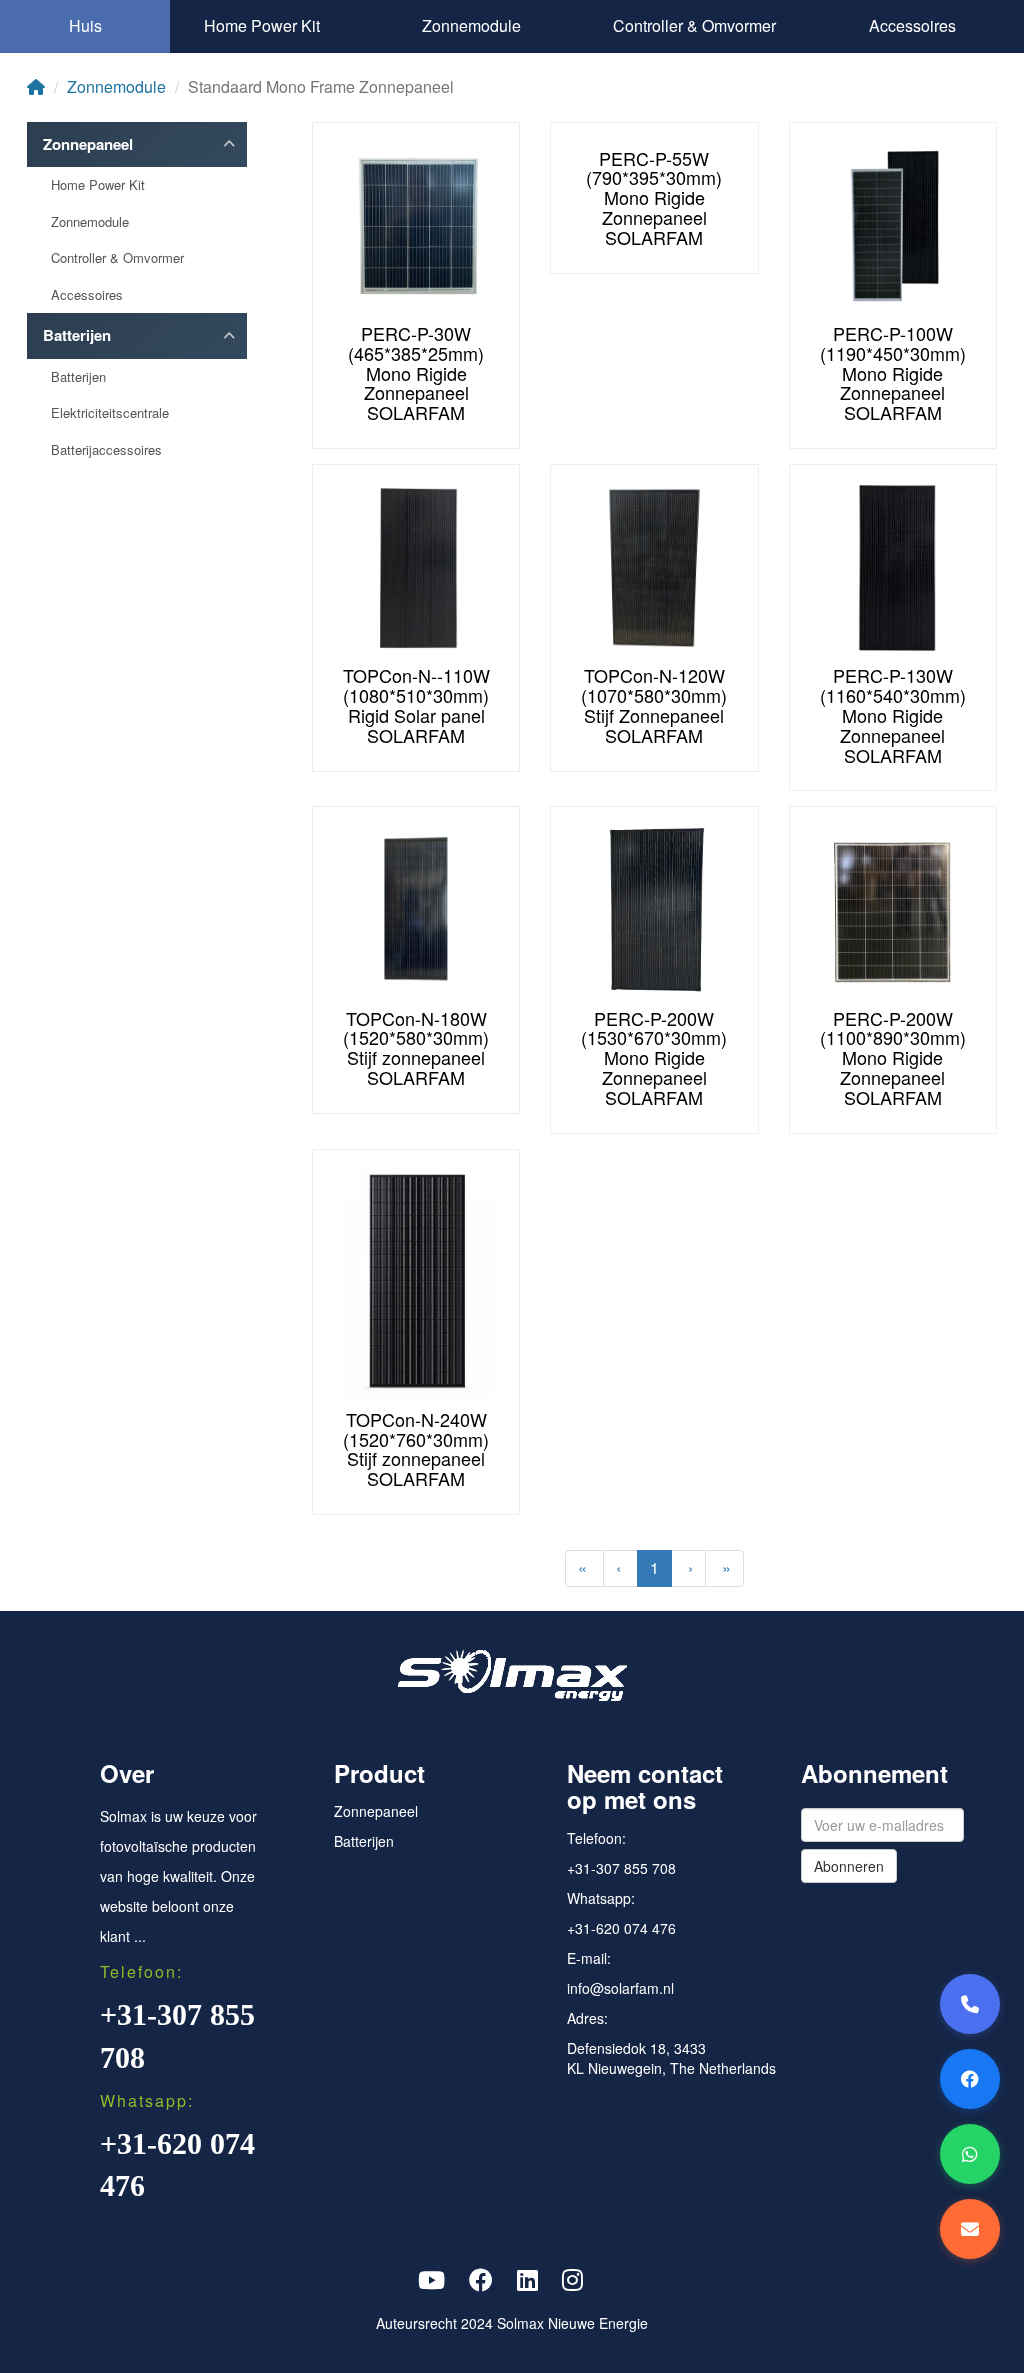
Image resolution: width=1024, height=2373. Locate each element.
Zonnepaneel (88, 144)
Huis (85, 25)
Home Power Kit (262, 25)
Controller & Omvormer (694, 25)
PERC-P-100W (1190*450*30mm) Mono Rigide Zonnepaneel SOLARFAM (893, 372)
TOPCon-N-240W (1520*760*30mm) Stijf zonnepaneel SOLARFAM (416, 1448)
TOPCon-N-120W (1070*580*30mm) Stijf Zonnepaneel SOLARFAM (654, 704)
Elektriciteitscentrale (110, 413)
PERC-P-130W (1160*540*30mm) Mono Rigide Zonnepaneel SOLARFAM (893, 714)
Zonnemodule (471, 25)
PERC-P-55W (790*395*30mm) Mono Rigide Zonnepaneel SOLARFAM (654, 197)
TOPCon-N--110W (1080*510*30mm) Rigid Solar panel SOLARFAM (416, 704)
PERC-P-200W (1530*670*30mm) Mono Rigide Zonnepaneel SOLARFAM (654, 1057)
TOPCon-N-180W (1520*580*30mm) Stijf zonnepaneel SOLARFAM (416, 1047)
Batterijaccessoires (106, 450)
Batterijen (77, 335)
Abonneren (849, 1866)
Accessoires (912, 25)
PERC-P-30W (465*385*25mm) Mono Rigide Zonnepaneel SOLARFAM (416, 372)
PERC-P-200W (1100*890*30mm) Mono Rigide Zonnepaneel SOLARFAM (893, 1057)
